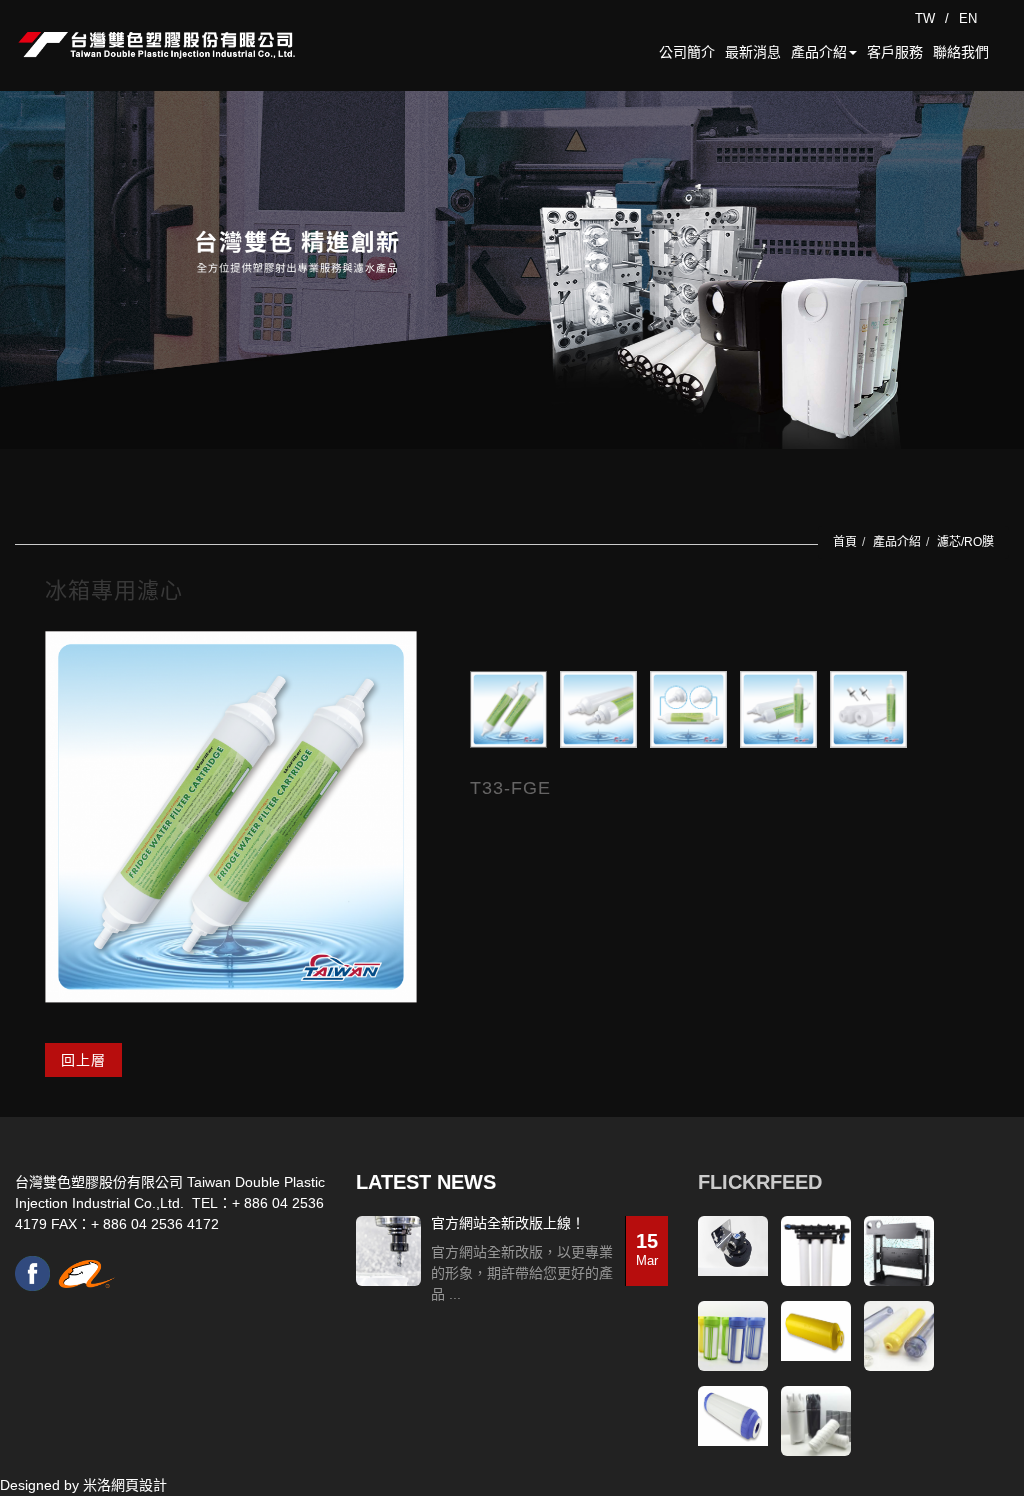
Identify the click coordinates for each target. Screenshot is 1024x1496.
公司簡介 (687, 52)
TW (925, 18)
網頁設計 (139, 1485)
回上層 (83, 1060)
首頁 (845, 542)
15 (647, 1249)
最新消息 (753, 52)
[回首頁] (157, 45)
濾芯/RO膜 (965, 542)
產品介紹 (819, 52)
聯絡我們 (961, 52)
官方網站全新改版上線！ (508, 1223)
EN (968, 18)
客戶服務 (895, 52)
